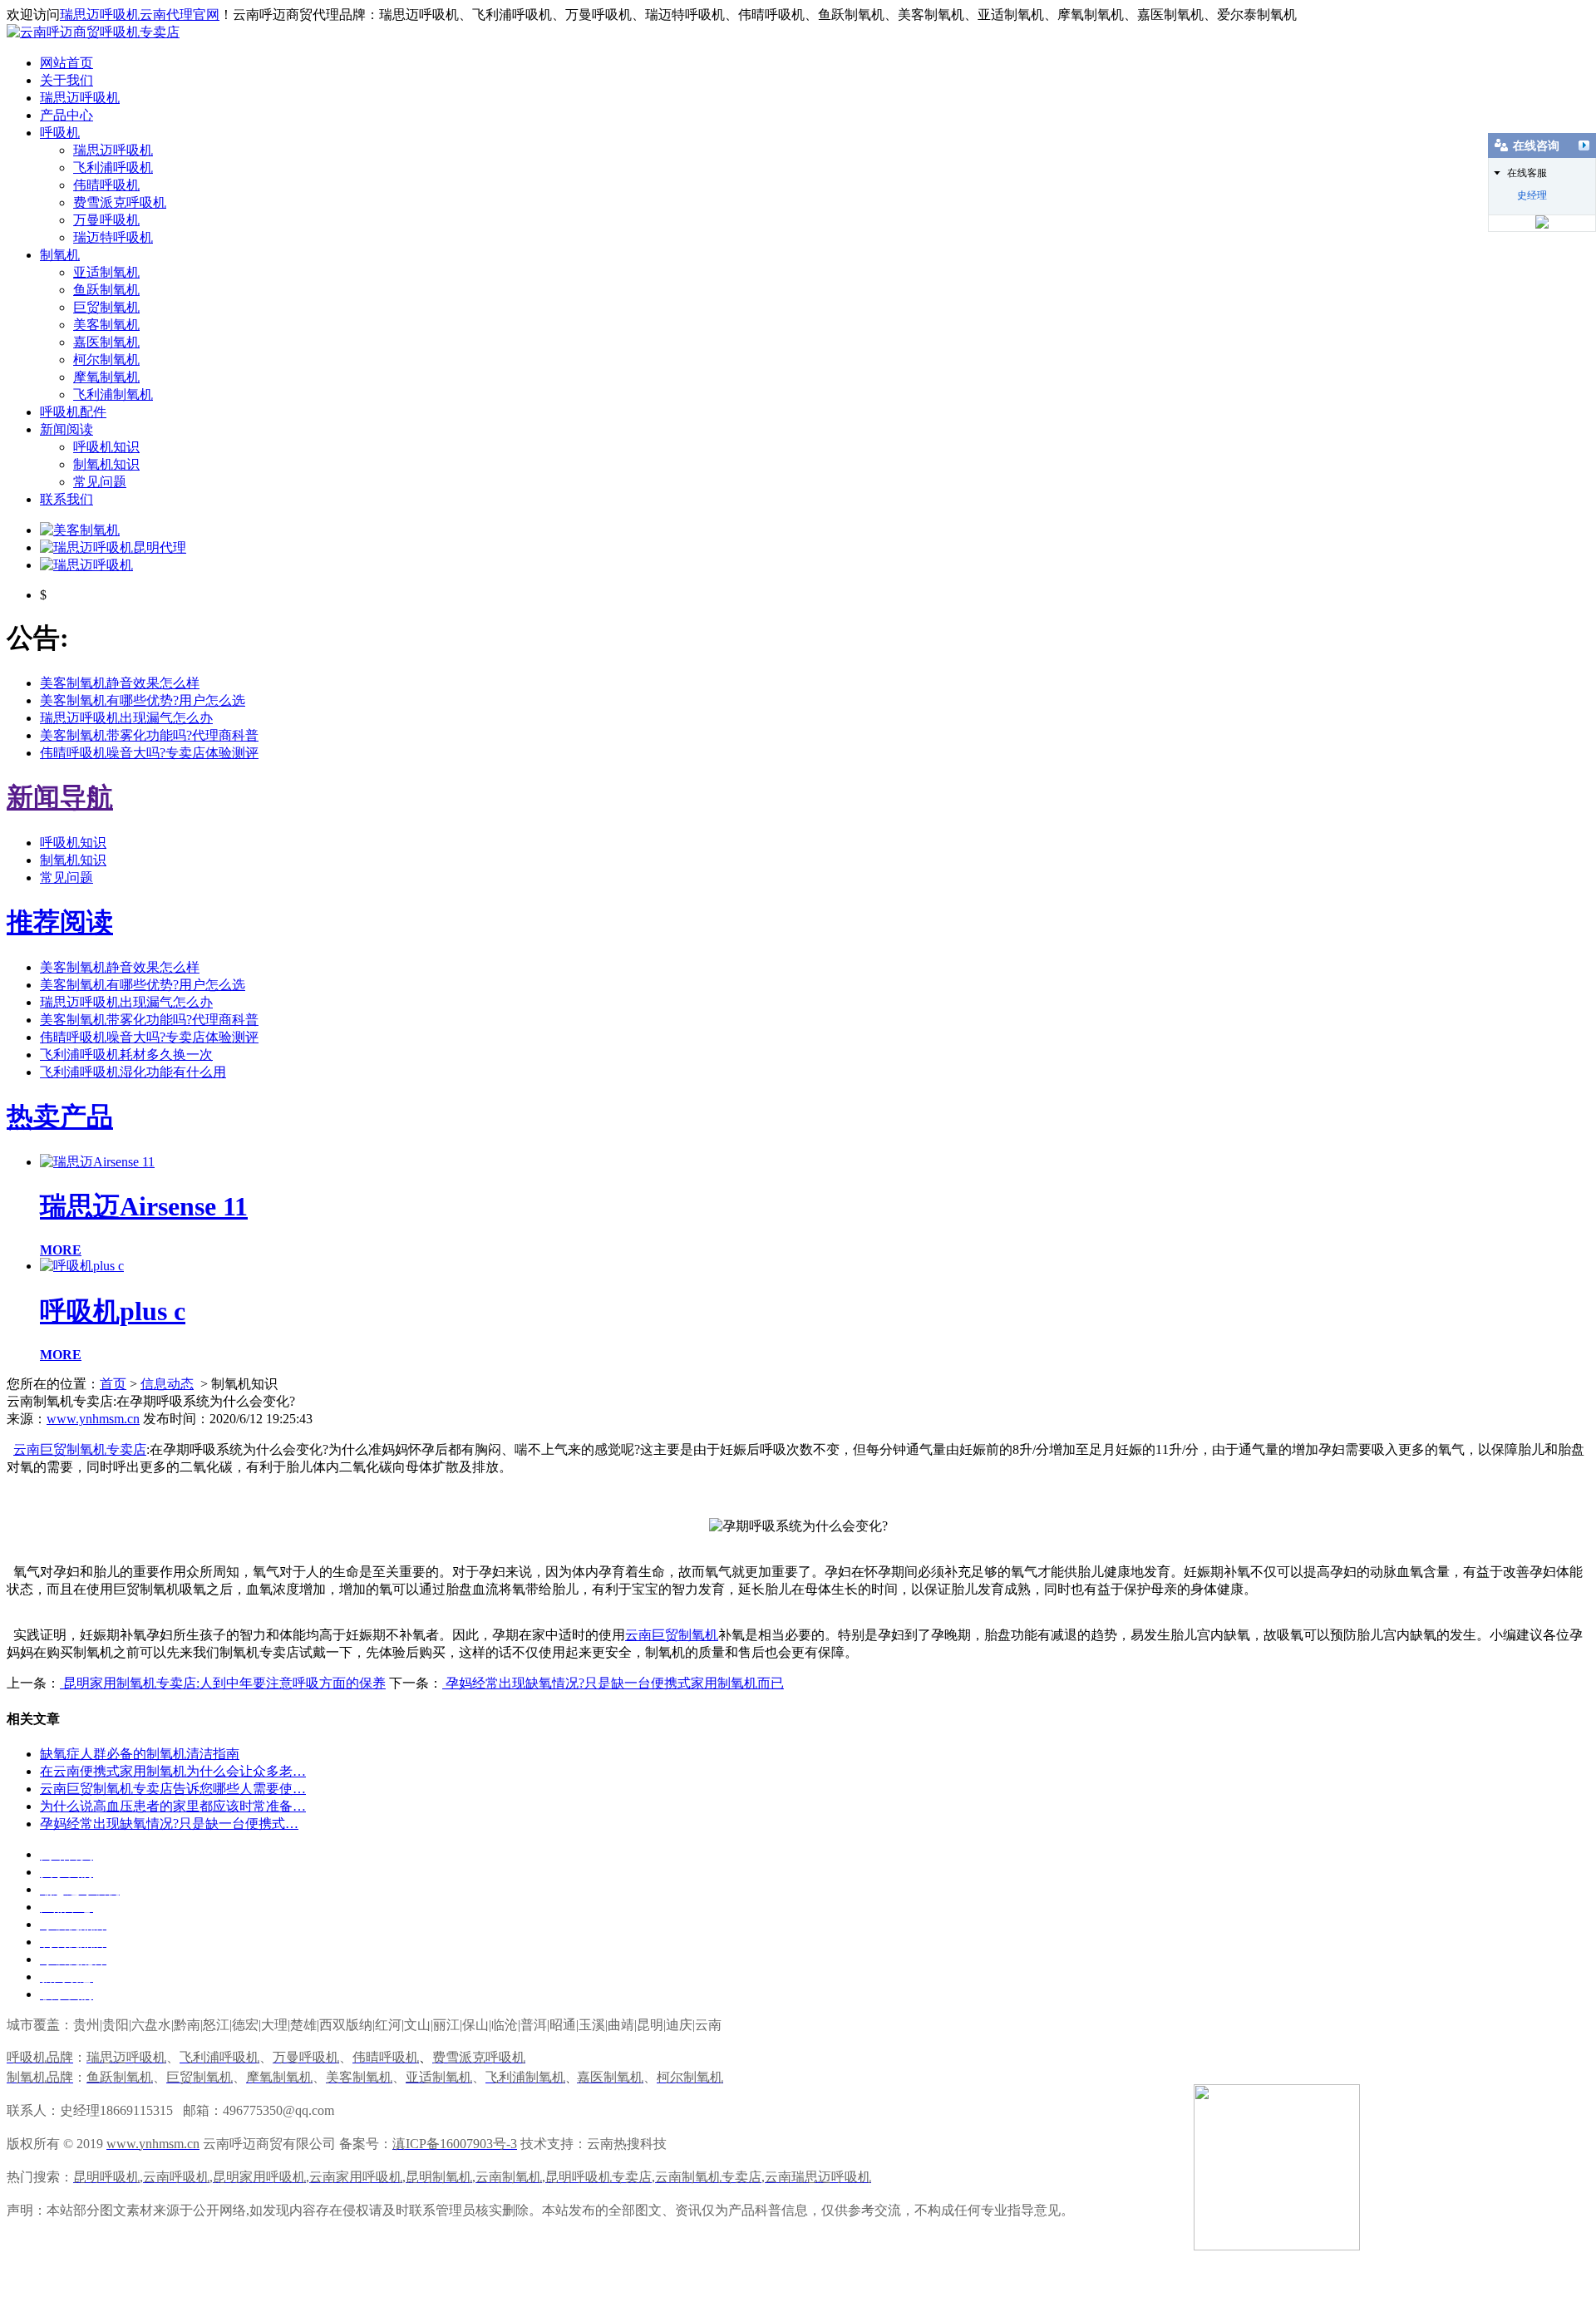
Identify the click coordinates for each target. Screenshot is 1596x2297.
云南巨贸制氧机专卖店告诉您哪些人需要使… (173, 1789)
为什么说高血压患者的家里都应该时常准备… (173, 1806)
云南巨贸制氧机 (672, 1635)
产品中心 (66, 115)
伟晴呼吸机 (106, 185)
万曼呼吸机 (106, 220)
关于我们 (66, 80)
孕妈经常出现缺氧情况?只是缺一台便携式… (169, 1824)
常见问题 (100, 482)
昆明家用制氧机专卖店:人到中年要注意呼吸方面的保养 (223, 1683)
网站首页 (66, 63)
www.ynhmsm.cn (93, 1419)
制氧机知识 (106, 464)
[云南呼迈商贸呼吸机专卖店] (93, 32)
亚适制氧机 (106, 272)
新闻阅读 (66, 429)
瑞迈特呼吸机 (113, 237)
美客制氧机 (106, 325)
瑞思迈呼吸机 (80, 98)
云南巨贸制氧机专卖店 (80, 1449)
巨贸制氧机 (106, 307)
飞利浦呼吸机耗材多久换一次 (126, 1055)
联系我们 (66, 499)
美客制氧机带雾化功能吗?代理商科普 (149, 735)
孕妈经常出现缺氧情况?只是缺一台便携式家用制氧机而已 (613, 1683)
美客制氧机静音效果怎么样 (120, 683)
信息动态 (167, 1384)
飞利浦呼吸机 (113, 168)
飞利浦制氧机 (113, 394)
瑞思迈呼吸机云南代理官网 (140, 15)
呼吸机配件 (73, 412)
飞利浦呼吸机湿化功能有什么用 (133, 1072)
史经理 (1532, 195)
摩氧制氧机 (106, 377)
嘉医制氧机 (106, 342)
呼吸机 (60, 133)
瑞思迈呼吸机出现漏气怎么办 (126, 718)
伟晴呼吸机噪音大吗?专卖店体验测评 (149, 753)
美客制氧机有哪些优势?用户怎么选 (143, 700)
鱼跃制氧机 (106, 290)
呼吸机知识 (106, 447)
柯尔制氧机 (106, 360)
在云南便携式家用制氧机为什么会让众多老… (173, 1771)
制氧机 (60, 255)
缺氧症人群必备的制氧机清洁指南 (140, 1754)
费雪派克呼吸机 (120, 202)
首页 (113, 1384)
